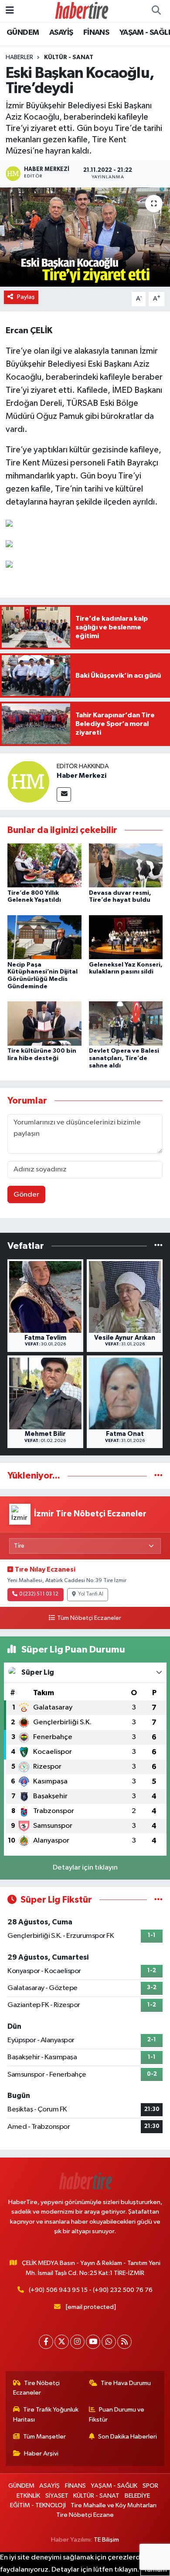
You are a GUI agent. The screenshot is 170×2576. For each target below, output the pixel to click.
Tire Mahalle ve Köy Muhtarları (114, 2505)
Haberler (19, 57)
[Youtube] (93, 2342)
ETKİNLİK (28, 2496)
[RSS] (124, 2342)
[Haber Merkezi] (28, 781)
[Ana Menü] (10, 11)
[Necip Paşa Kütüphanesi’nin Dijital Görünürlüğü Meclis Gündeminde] (44, 937)
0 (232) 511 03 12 (39, 1594)
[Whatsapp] (109, 2342)
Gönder (26, 1195)
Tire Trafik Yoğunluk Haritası (46, 2414)
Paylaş (26, 297)
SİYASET (57, 2496)
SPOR (150, 2486)
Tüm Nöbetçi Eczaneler (89, 1618)
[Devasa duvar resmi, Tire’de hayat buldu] (126, 865)
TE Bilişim (106, 2540)
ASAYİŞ (61, 33)
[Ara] (156, 11)
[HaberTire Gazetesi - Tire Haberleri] (81, 11)
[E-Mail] (64, 795)
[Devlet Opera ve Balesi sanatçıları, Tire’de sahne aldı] (126, 1023)
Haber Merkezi (82, 776)
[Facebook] (46, 2342)
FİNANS (96, 33)
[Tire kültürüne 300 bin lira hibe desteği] (44, 1023)
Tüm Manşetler (44, 2437)
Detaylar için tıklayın (85, 1868)
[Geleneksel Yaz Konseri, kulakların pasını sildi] (126, 937)
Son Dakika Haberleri (127, 2437)
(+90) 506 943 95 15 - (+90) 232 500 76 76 (91, 2290)
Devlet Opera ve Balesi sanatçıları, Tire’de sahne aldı (124, 1058)
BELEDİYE (137, 2496)
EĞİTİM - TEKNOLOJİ (38, 2505)
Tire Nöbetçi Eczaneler (37, 2388)
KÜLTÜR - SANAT (69, 57)
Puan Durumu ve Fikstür (117, 2414)
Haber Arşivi (41, 2454)
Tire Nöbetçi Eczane (85, 2515)
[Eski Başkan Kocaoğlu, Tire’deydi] (85, 237)
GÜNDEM (23, 33)
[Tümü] (158, 1246)
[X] (62, 2342)
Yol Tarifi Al (91, 1594)
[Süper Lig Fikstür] (158, 1900)
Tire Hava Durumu (126, 2383)
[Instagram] (77, 2342)
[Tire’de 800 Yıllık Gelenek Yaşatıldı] (44, 865)
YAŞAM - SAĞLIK (114, 2486)
